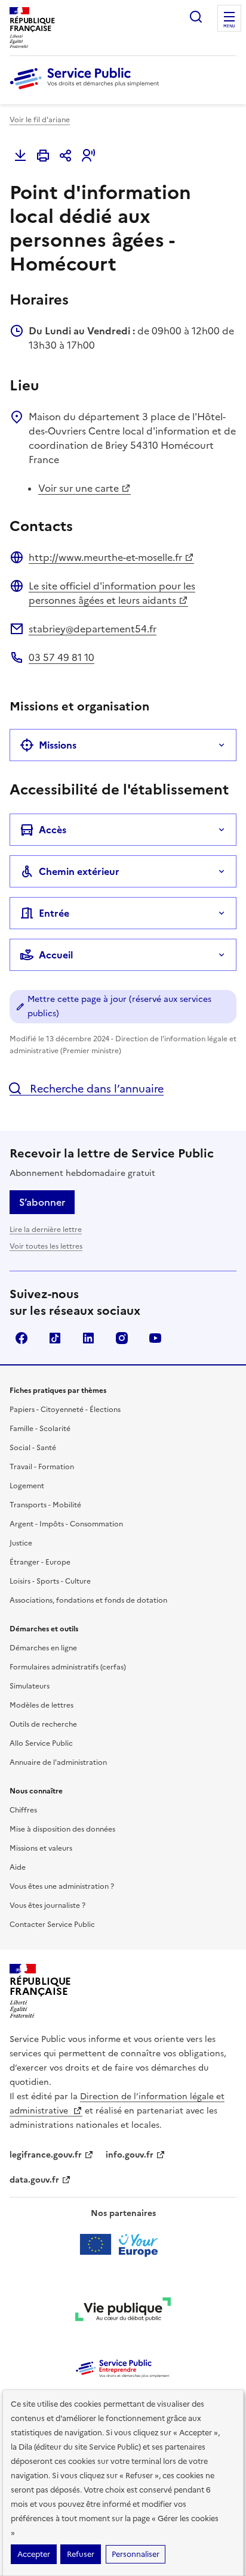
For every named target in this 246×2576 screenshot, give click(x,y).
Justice (21, 1543)
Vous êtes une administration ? (62, 1886)
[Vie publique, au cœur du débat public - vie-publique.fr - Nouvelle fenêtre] (123, 2311)
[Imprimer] (43, 156)
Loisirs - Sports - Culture (50, 1581)
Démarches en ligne (43, 1648)
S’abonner (42, 1202)
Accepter (34, 2554)
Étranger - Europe (40, 1562)
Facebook (21, 1338)
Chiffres (23, 1810)
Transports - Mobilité (45, 1505)
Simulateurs (30, 1686)
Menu (229, 26)
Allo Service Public (41, 1743)
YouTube (155, 1338)
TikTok (55, 1338)
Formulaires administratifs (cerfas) (68, 1667)
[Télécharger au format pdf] (20, 156)
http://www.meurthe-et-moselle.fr (105, 557)
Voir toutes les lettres (46, 1246)
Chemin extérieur (79, 871)
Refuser (81, 2554)
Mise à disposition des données (62, 1829)
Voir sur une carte (79, 488)
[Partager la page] (66, 156)
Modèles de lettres (41, 1705)
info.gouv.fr (130, 2155)
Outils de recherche (43, 1724)
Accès (53, 830)
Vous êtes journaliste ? (47, 1905)
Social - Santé (33, 1448)
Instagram (122, 1338)
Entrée (54, 913)
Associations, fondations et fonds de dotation (88, 1600)
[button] (88, 156)
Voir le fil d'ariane (40, 120)
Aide (18, 1867)
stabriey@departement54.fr (93, 629)
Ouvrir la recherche (196, 17)
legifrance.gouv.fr (46, 2155)
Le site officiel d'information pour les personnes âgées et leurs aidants (112, 593)
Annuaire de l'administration (58, 1762)
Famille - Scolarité (40, 1429)
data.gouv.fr (34, 2180)
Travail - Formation (42, 1467)
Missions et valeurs (41, 1848)
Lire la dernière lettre (46, 1230)
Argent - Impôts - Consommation (66, 1524)
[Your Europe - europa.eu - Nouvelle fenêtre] (123, 2245)
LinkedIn (88, 1338)
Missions (58, 745)
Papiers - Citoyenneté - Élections (65, 1410)
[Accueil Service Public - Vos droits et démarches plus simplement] (87, 90)
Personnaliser (136, 2554)
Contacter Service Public (52, 1925)
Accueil (56, 955)
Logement (27, 1486)
